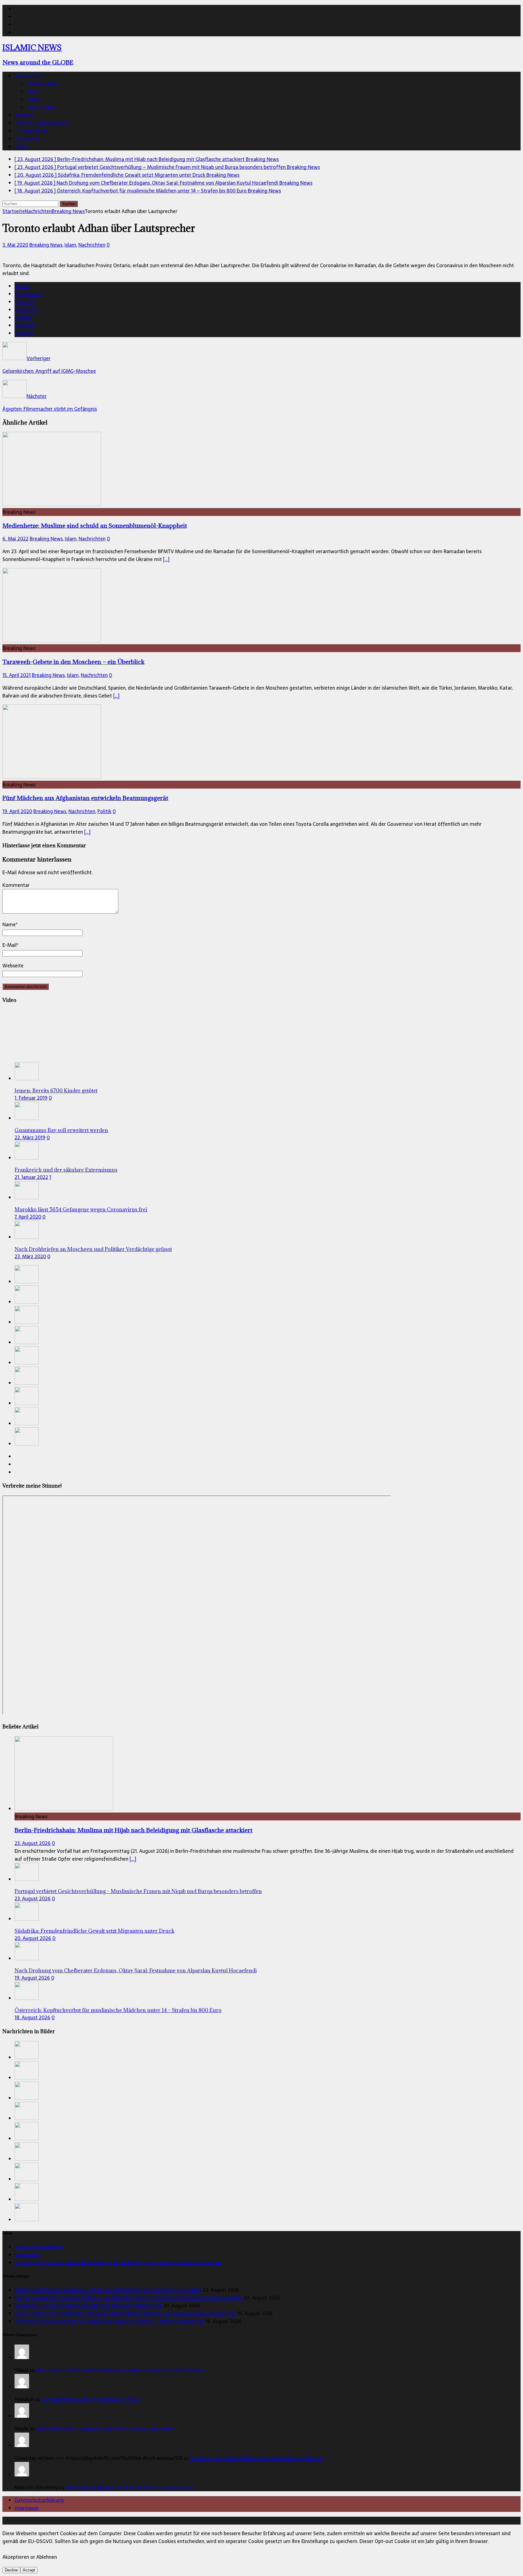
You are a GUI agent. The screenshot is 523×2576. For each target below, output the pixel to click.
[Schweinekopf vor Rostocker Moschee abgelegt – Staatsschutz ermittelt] (27, 1383)
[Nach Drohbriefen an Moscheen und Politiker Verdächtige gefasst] (27, 1237)
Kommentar (16, 885)
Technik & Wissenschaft (41, 123)
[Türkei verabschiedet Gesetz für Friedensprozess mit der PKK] (27, 1423)
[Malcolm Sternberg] (22, 2475)
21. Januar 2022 (31, 1177)
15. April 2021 (16, 675)
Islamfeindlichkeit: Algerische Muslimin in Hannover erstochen (105, 2429)
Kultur (21, 146)
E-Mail (10, 945)
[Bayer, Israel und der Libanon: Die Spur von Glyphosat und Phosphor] (27, 1444)
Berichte (24, 115)
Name (9, 924)
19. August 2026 (32, 1978)
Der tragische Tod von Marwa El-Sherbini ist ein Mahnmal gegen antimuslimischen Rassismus (118, 2263)
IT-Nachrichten (31, 131)
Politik (34, 99)
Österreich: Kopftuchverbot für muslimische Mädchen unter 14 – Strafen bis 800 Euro (118, 2010)
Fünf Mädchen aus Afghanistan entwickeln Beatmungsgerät (85, 798)
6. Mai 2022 (15, 539)
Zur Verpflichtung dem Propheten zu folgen (90, 2399)
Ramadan (25, 325)
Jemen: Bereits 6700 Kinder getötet (56, 1091)
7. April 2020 (28, 1217)
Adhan (22, 286)
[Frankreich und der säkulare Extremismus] (27, 1158)
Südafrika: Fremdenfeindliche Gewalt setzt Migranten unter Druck (94, 1931)
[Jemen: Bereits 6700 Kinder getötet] (27, 1078)
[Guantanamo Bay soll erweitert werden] (27, 1118)
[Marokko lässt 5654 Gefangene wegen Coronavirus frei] (27, 1197)
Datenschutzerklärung (39, 2247)
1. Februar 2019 (31, 1098)
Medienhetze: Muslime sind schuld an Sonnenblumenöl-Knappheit (95, 525)
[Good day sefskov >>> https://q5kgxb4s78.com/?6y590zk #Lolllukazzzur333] (22, 2445)
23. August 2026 (33, 1843)
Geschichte (27, 139)
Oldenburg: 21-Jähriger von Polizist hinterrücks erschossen (129, 2487)
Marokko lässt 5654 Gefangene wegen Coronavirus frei (81, 1209)
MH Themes (142, 2521)
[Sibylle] (22, 2416)
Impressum (27, 2255)
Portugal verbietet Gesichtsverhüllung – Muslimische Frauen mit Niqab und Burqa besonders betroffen (138, 1891)
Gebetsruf (26, 310)
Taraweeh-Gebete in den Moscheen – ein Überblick (73, 662)
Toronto (24, 333)
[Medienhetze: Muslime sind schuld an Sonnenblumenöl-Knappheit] (52, 504)
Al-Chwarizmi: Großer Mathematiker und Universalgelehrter (256, 2458)
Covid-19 (25, 302)
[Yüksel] (22, 2357)
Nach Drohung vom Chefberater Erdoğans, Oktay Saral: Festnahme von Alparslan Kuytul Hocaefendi (136, 1971)
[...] (133, 1859)
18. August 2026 (32, 2017)
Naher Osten (41, 107)
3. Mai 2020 (15, 245)
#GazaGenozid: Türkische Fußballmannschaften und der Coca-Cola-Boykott (120, 2370)
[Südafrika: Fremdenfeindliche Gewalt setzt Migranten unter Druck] (27, 1322)
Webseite (13, 966)
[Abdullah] (22, 2387)
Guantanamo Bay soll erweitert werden (61, 1130)
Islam (33, 91)
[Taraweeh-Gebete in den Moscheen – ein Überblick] (52, 640)
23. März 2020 (30, 1256)
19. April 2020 (17, 811)
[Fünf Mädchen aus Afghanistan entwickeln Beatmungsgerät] (52, 777)
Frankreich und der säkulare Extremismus (66, 1170)
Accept (29, 2570)
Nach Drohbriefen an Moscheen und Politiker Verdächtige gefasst (93, 1249)
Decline (11, 2570)
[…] (166, 559)
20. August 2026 (33, 1938)
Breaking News (43, 84)
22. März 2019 (30, 1137)
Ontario (23, 317)
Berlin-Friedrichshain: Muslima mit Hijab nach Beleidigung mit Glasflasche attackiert (133, 1830)
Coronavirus (28, 294)
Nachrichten (28, 76)
